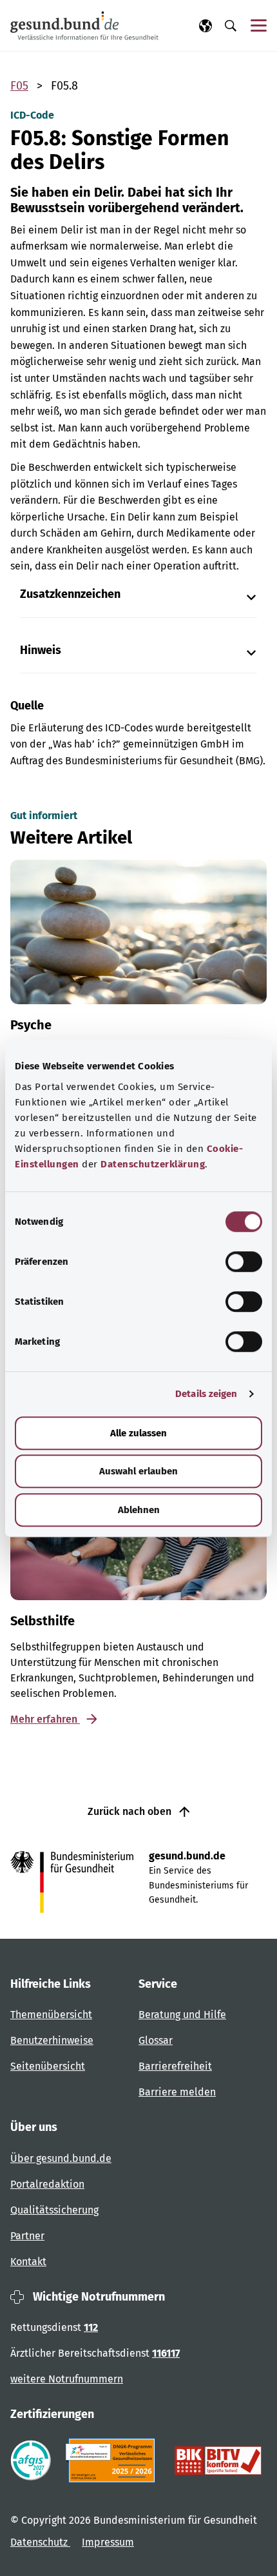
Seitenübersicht (48, 2066)
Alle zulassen (138, 1433)
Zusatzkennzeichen (70, 594)
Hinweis (41, 650)
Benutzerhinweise (52, 2040)
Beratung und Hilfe (182, 2015)
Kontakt (28, 2262)
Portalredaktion (47, 2184)
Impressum (108, 2542)
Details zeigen (206, 1394)
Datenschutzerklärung (153, 1164)
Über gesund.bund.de (61, 2158)
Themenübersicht (51, 2015)
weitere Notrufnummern (67, 2379)
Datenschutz (40, 2542)
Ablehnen (139, 1510)
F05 (19, 86)
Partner (27, 2236)
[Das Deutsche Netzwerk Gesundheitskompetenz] (113, 2461)
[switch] (244, 1262)
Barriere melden (177, 2092)
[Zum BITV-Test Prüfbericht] (218, 2461)
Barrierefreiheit (175, 2066)
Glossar (156, 2040)
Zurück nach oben (131, 1811)
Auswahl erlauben (138, 1471)
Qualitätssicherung (54, 2210)
